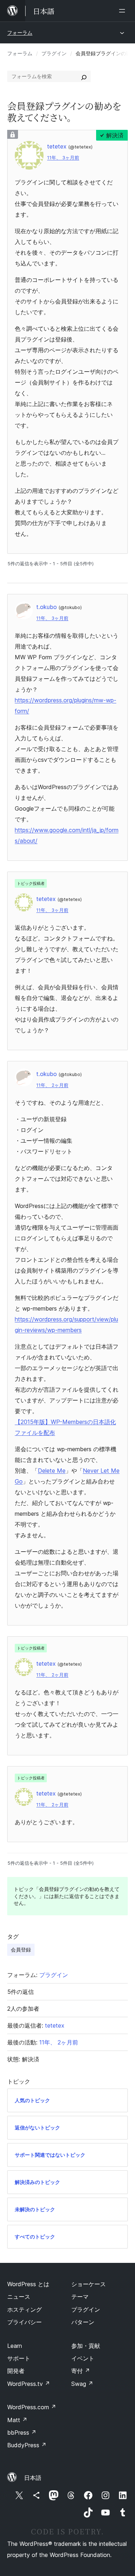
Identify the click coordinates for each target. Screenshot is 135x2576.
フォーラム (20, 32)
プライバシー (24, 2322)
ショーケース (89, 2284)
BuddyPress (27, 2445)
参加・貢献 (86, 2346)
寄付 (81, 2371)
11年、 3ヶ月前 (63, 158)
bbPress (22, 2433)
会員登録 (21, 1950)
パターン (83, 2322)
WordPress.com (32, 2407)
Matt (17, 2420)
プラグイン (54, 53)
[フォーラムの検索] (84, 76)
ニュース (19, 2297)
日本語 (33, 2478)
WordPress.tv (29, 2384)
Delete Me (52, 1471)
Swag (82, 2384)
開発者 (16, 2371)
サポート (19, 2358)
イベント (83, 2358)
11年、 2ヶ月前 (52, 1085)
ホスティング (24, 2310)
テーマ (80, 2297)
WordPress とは (28, 2284)
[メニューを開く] (123, 11)
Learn (15, 2346)
